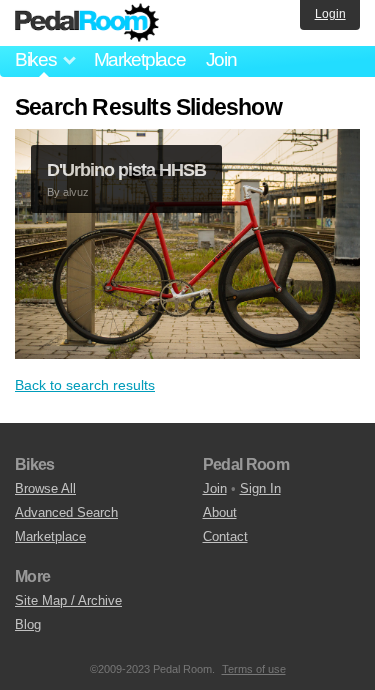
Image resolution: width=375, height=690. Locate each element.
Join (221, 59)
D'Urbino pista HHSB (126, 170)
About (220, 512)
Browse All (45, 488)
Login (330, 14)
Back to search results (85, 385)
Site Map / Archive (68, 600)
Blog (28, 624)
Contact (225, 536)
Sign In (260, 488)
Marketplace (140, 59)
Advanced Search (66, 512)
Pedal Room (87, 23)
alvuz (76, 192)
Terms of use (254, 669)
